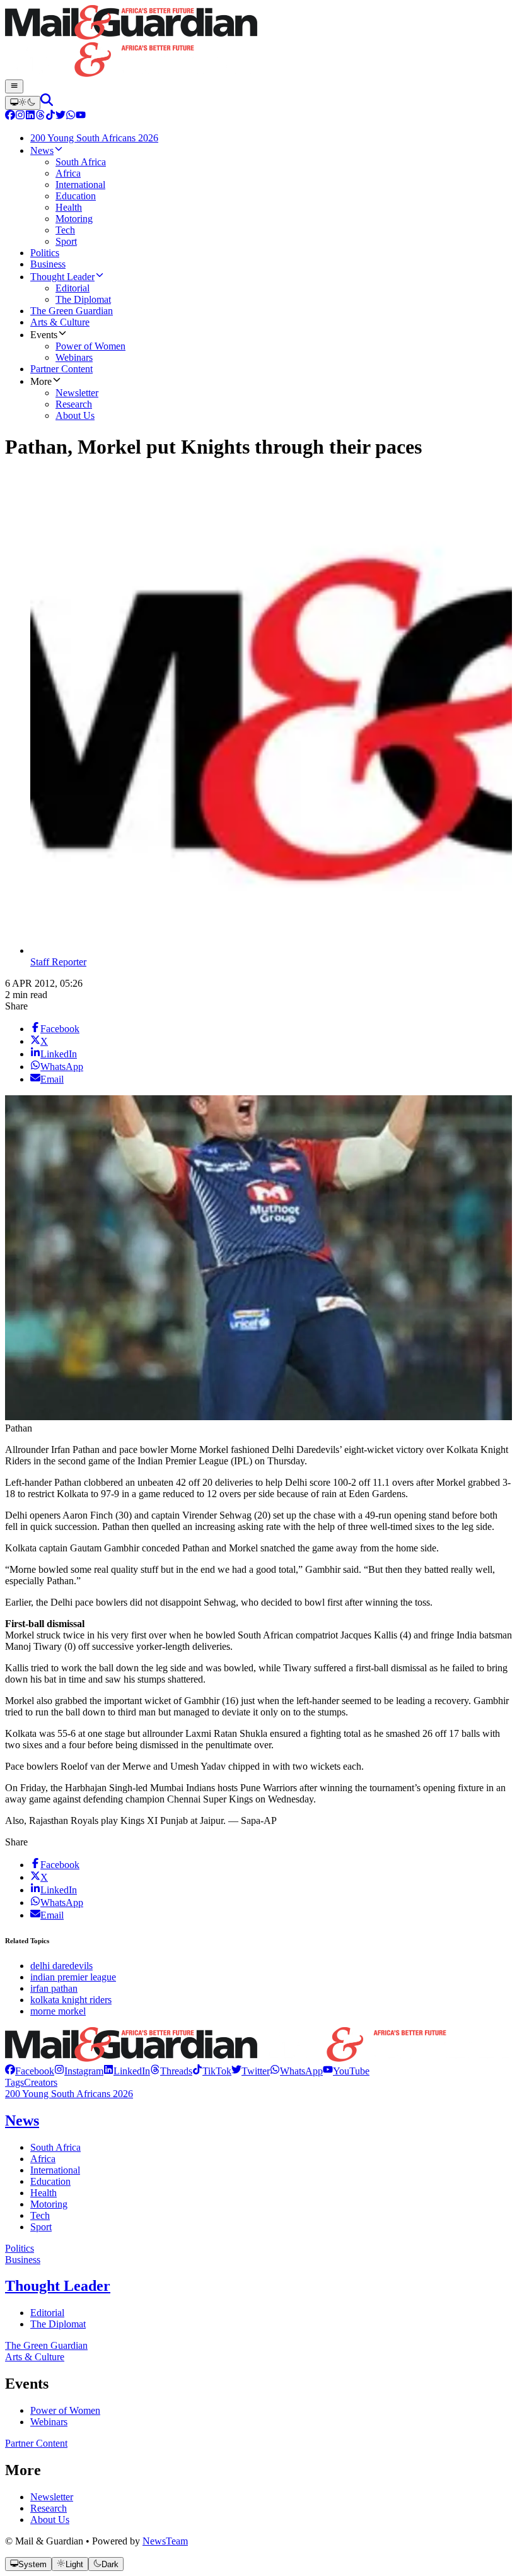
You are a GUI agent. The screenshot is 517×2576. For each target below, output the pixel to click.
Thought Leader (58, 2286)
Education (50, 2181)
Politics (20, 2248)
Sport (41, 2227)
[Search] (47, 103)
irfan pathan (54, 1988)
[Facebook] (10, 116)
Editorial (47, 2313)
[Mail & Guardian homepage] (258, 42)
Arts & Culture (35, 2357)
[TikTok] (50, 116)
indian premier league (73, 1977)
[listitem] (30, 2071)
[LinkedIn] (30, 116)
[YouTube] (81, 116)
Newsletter (52, 2497)
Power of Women (65, 2410)
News (22, 2120)
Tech (40, 2215)
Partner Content (36, 2443)
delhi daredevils (61, 1966)
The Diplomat (58, 2324)
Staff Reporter (58, 962)
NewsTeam (165, 2541)
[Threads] (40, 116)
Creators (41, 2082)
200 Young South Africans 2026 (69, 2094)
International (55, 2170)
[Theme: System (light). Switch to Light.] (23, 103)
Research (49, 2508)
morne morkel (58, 2011)
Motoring (49, 2204)
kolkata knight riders (71, 2000)
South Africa (55, 2147)
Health (44, 2193)
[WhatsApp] (71, 116)
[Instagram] (20, 116)
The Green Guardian (46, 2345)
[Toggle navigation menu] (14, 86)
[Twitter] (61, 116)
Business (23, 2260)
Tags (15, 2082)
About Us (50, 2520)
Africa (43, 2159)
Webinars (49, 2422)
